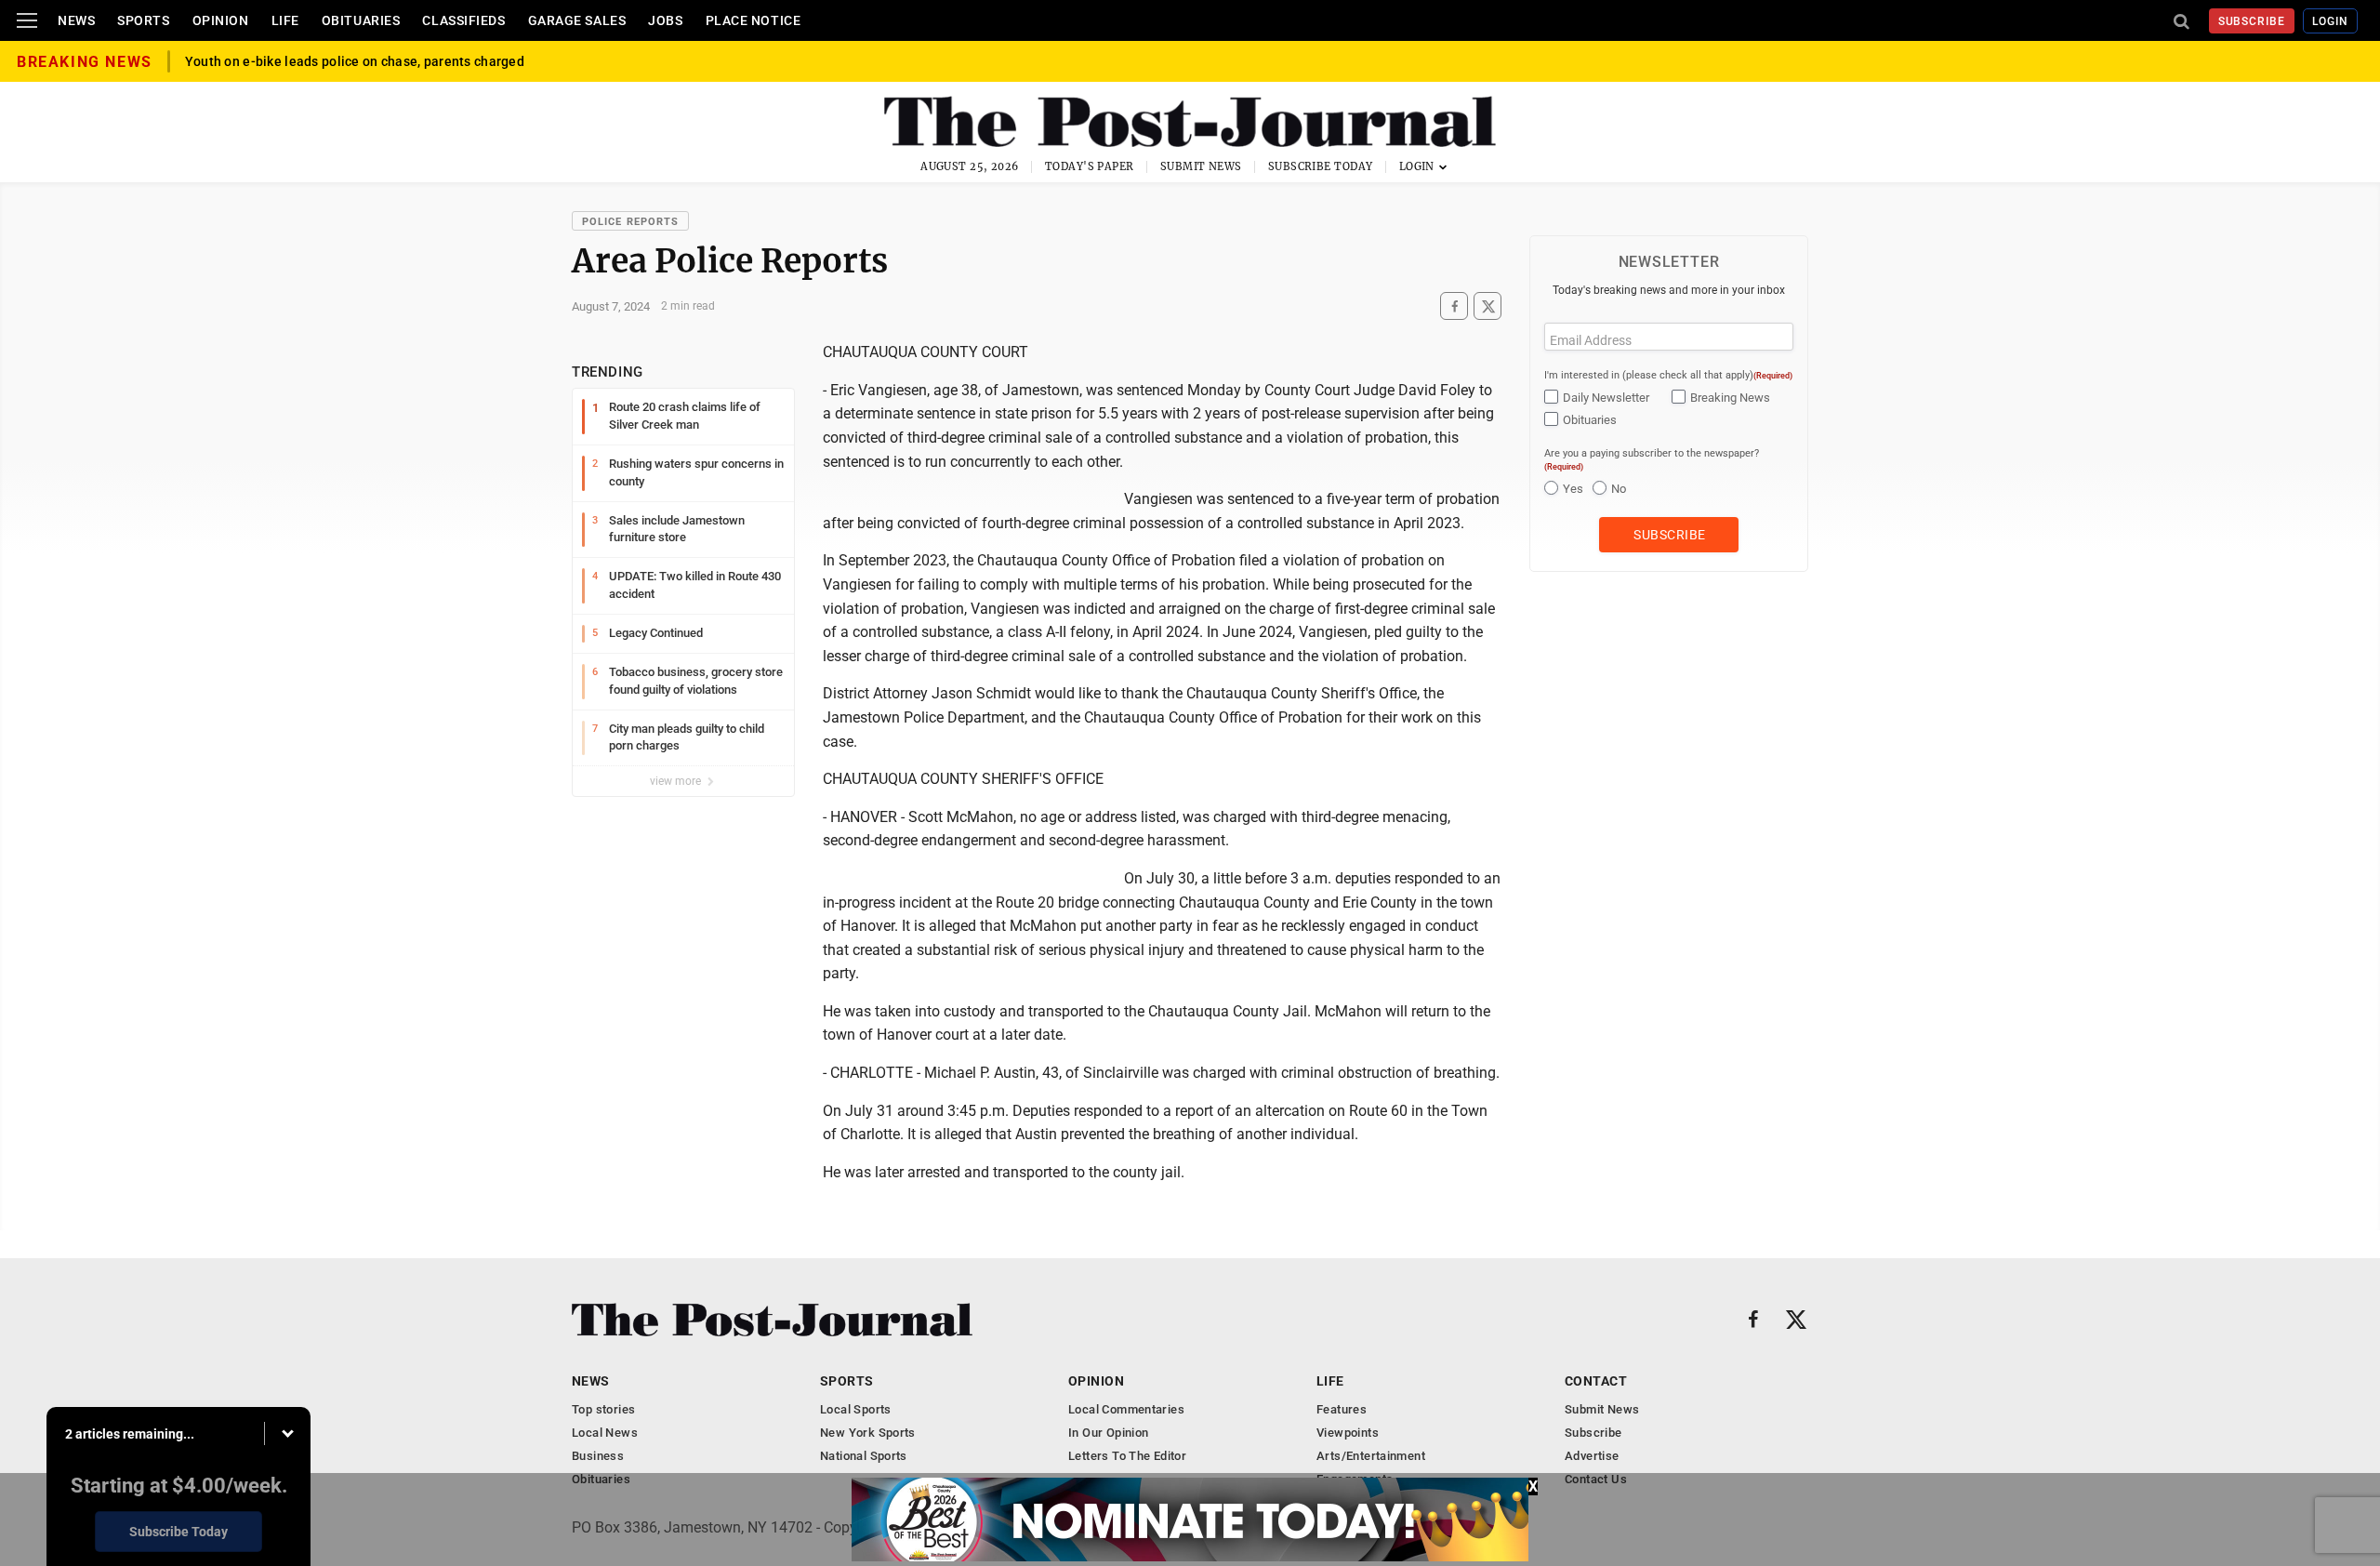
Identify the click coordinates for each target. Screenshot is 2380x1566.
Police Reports (630, 222)
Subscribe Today (1321, 166)
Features (1342, 1409)
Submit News (1201, 166)
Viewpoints (1348, 1433)
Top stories (603, 1409)
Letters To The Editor (1127, 1456)
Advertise (1592, 1456)
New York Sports (868, 1433)
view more (677, 781)
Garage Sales (577, 20)
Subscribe (2252, 21)
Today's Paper (1090, 166)
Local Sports (856, 1409)
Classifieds (463, 20)
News (76, 20)
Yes (1573, 489)
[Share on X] (1487, 306)
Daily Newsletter (1606, 398)
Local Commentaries (1126, 1409)
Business (598, 1456)
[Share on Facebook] (1454, 306)
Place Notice (754, 20)
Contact (1596, 1381)
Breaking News (1730, 398)
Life (285, 20)
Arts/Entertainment (1371, 1456)
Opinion (221, 20)
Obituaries (361, 20)
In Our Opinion (1108, 1433)
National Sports (864, 1456)
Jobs (665, 20)
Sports (143, 20)
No (1619, 489)
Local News (605, 1433)
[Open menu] (27, 20)
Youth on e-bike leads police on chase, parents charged (355, 61)
